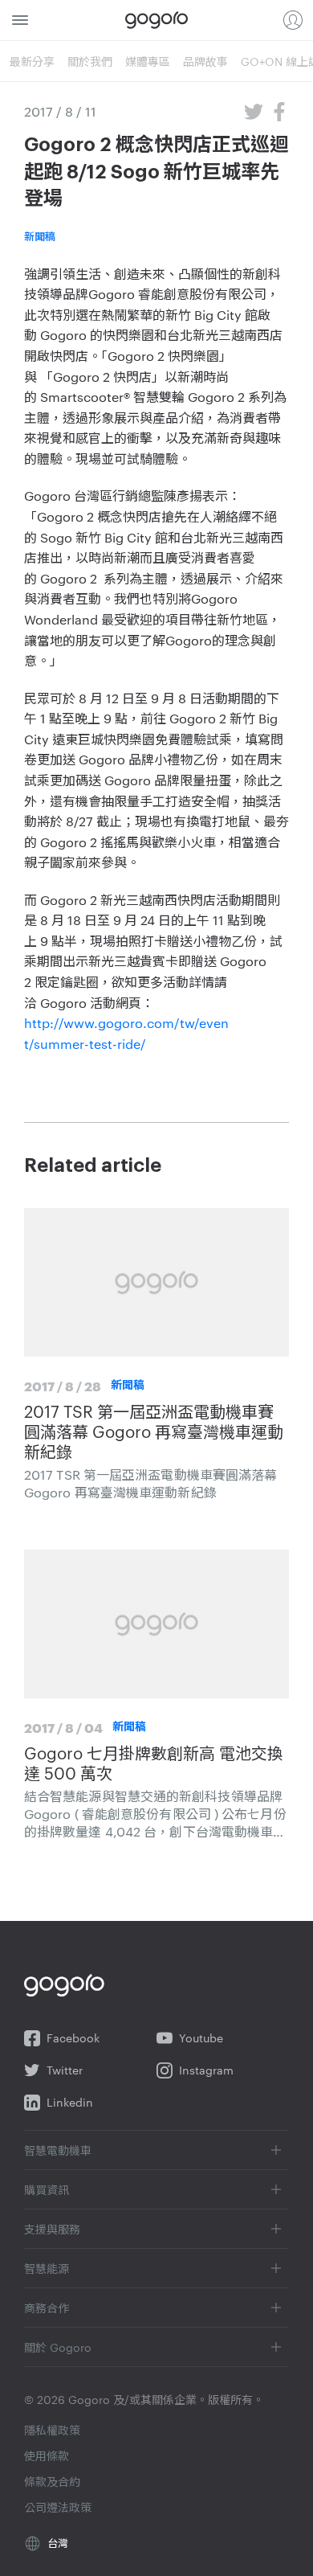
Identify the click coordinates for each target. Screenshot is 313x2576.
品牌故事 (205, 61)
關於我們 (90, 61)
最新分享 (32, 61)
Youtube (201, 2038)
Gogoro (156, 20)
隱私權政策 (52, 2430)
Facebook (73, 2038)
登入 (293, 20)
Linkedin (70, 2102)
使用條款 (47, 2455)
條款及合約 (52, 2481)
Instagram (206, 2070)
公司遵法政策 (58, 2507)
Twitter (65, 2070)
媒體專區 (148, 61)
